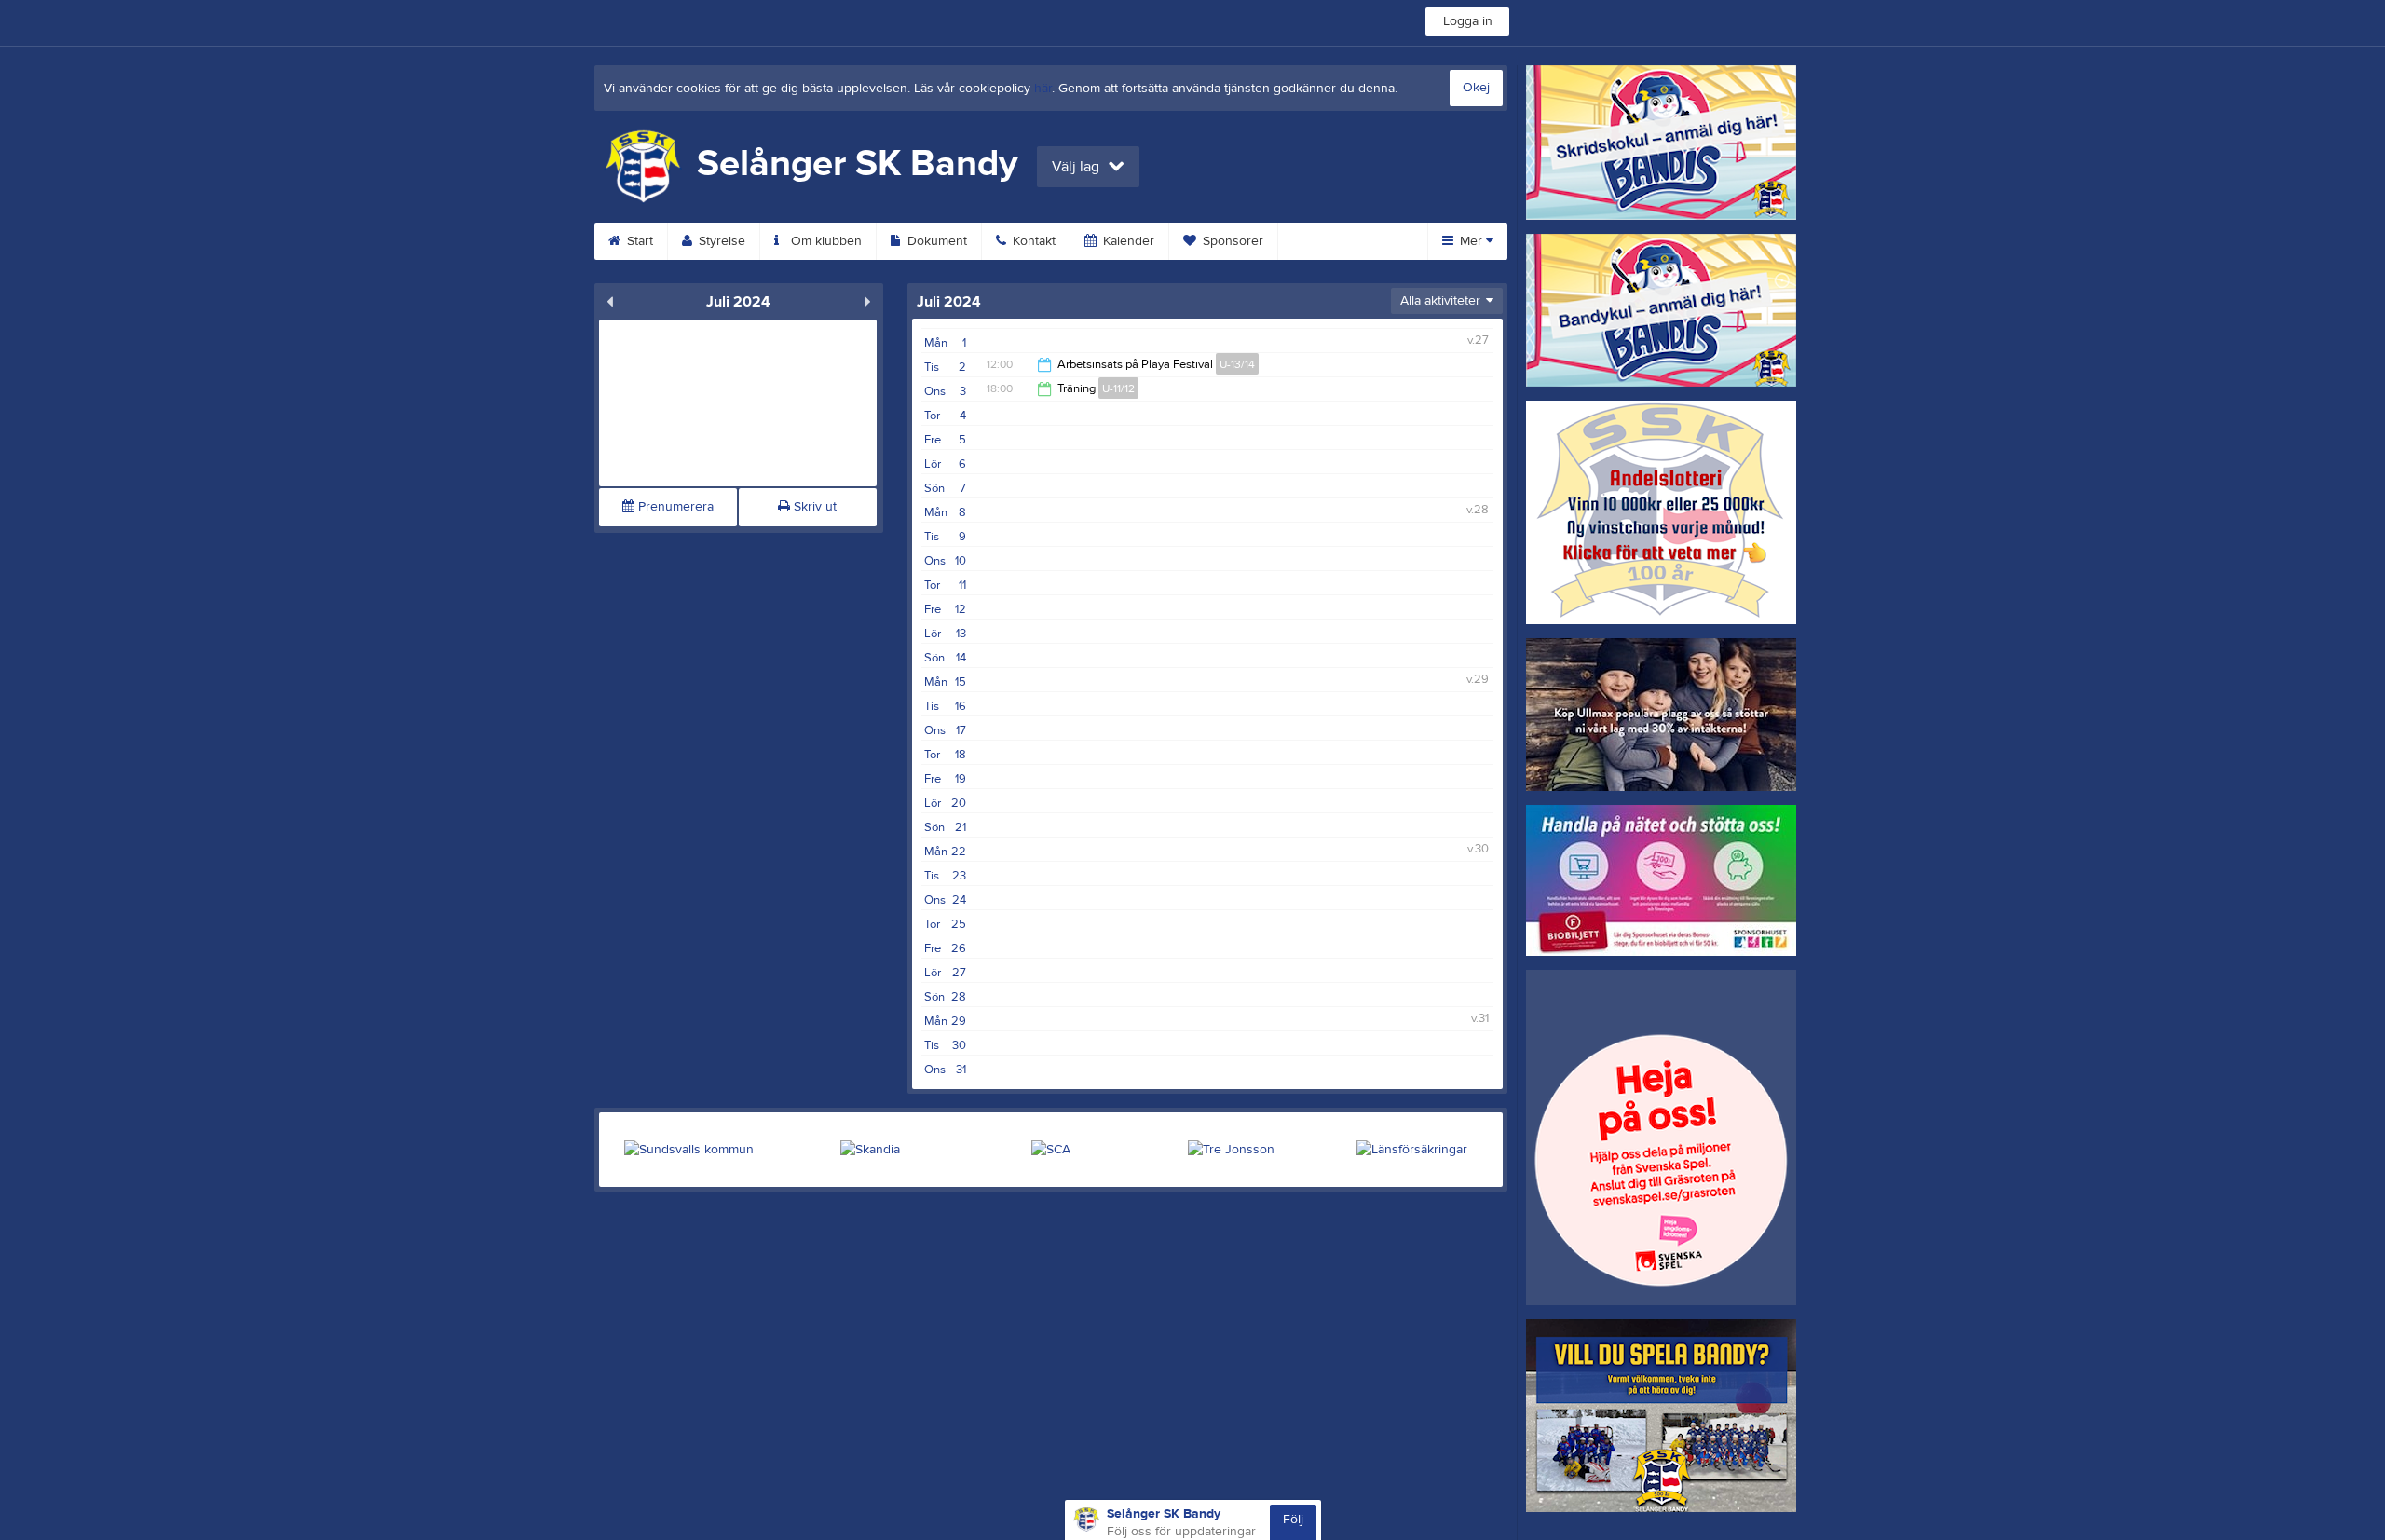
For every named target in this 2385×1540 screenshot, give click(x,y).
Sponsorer (1231, 241)
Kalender (1127, 241)
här (1043, 89)
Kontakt (1032, 241)
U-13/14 (1237, 364)
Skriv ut (813, 507)
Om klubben (825, 241)
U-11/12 (1118, 388)
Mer (1471, 241)
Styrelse (720, 241)
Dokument (935, 241)
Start (638, 241)
